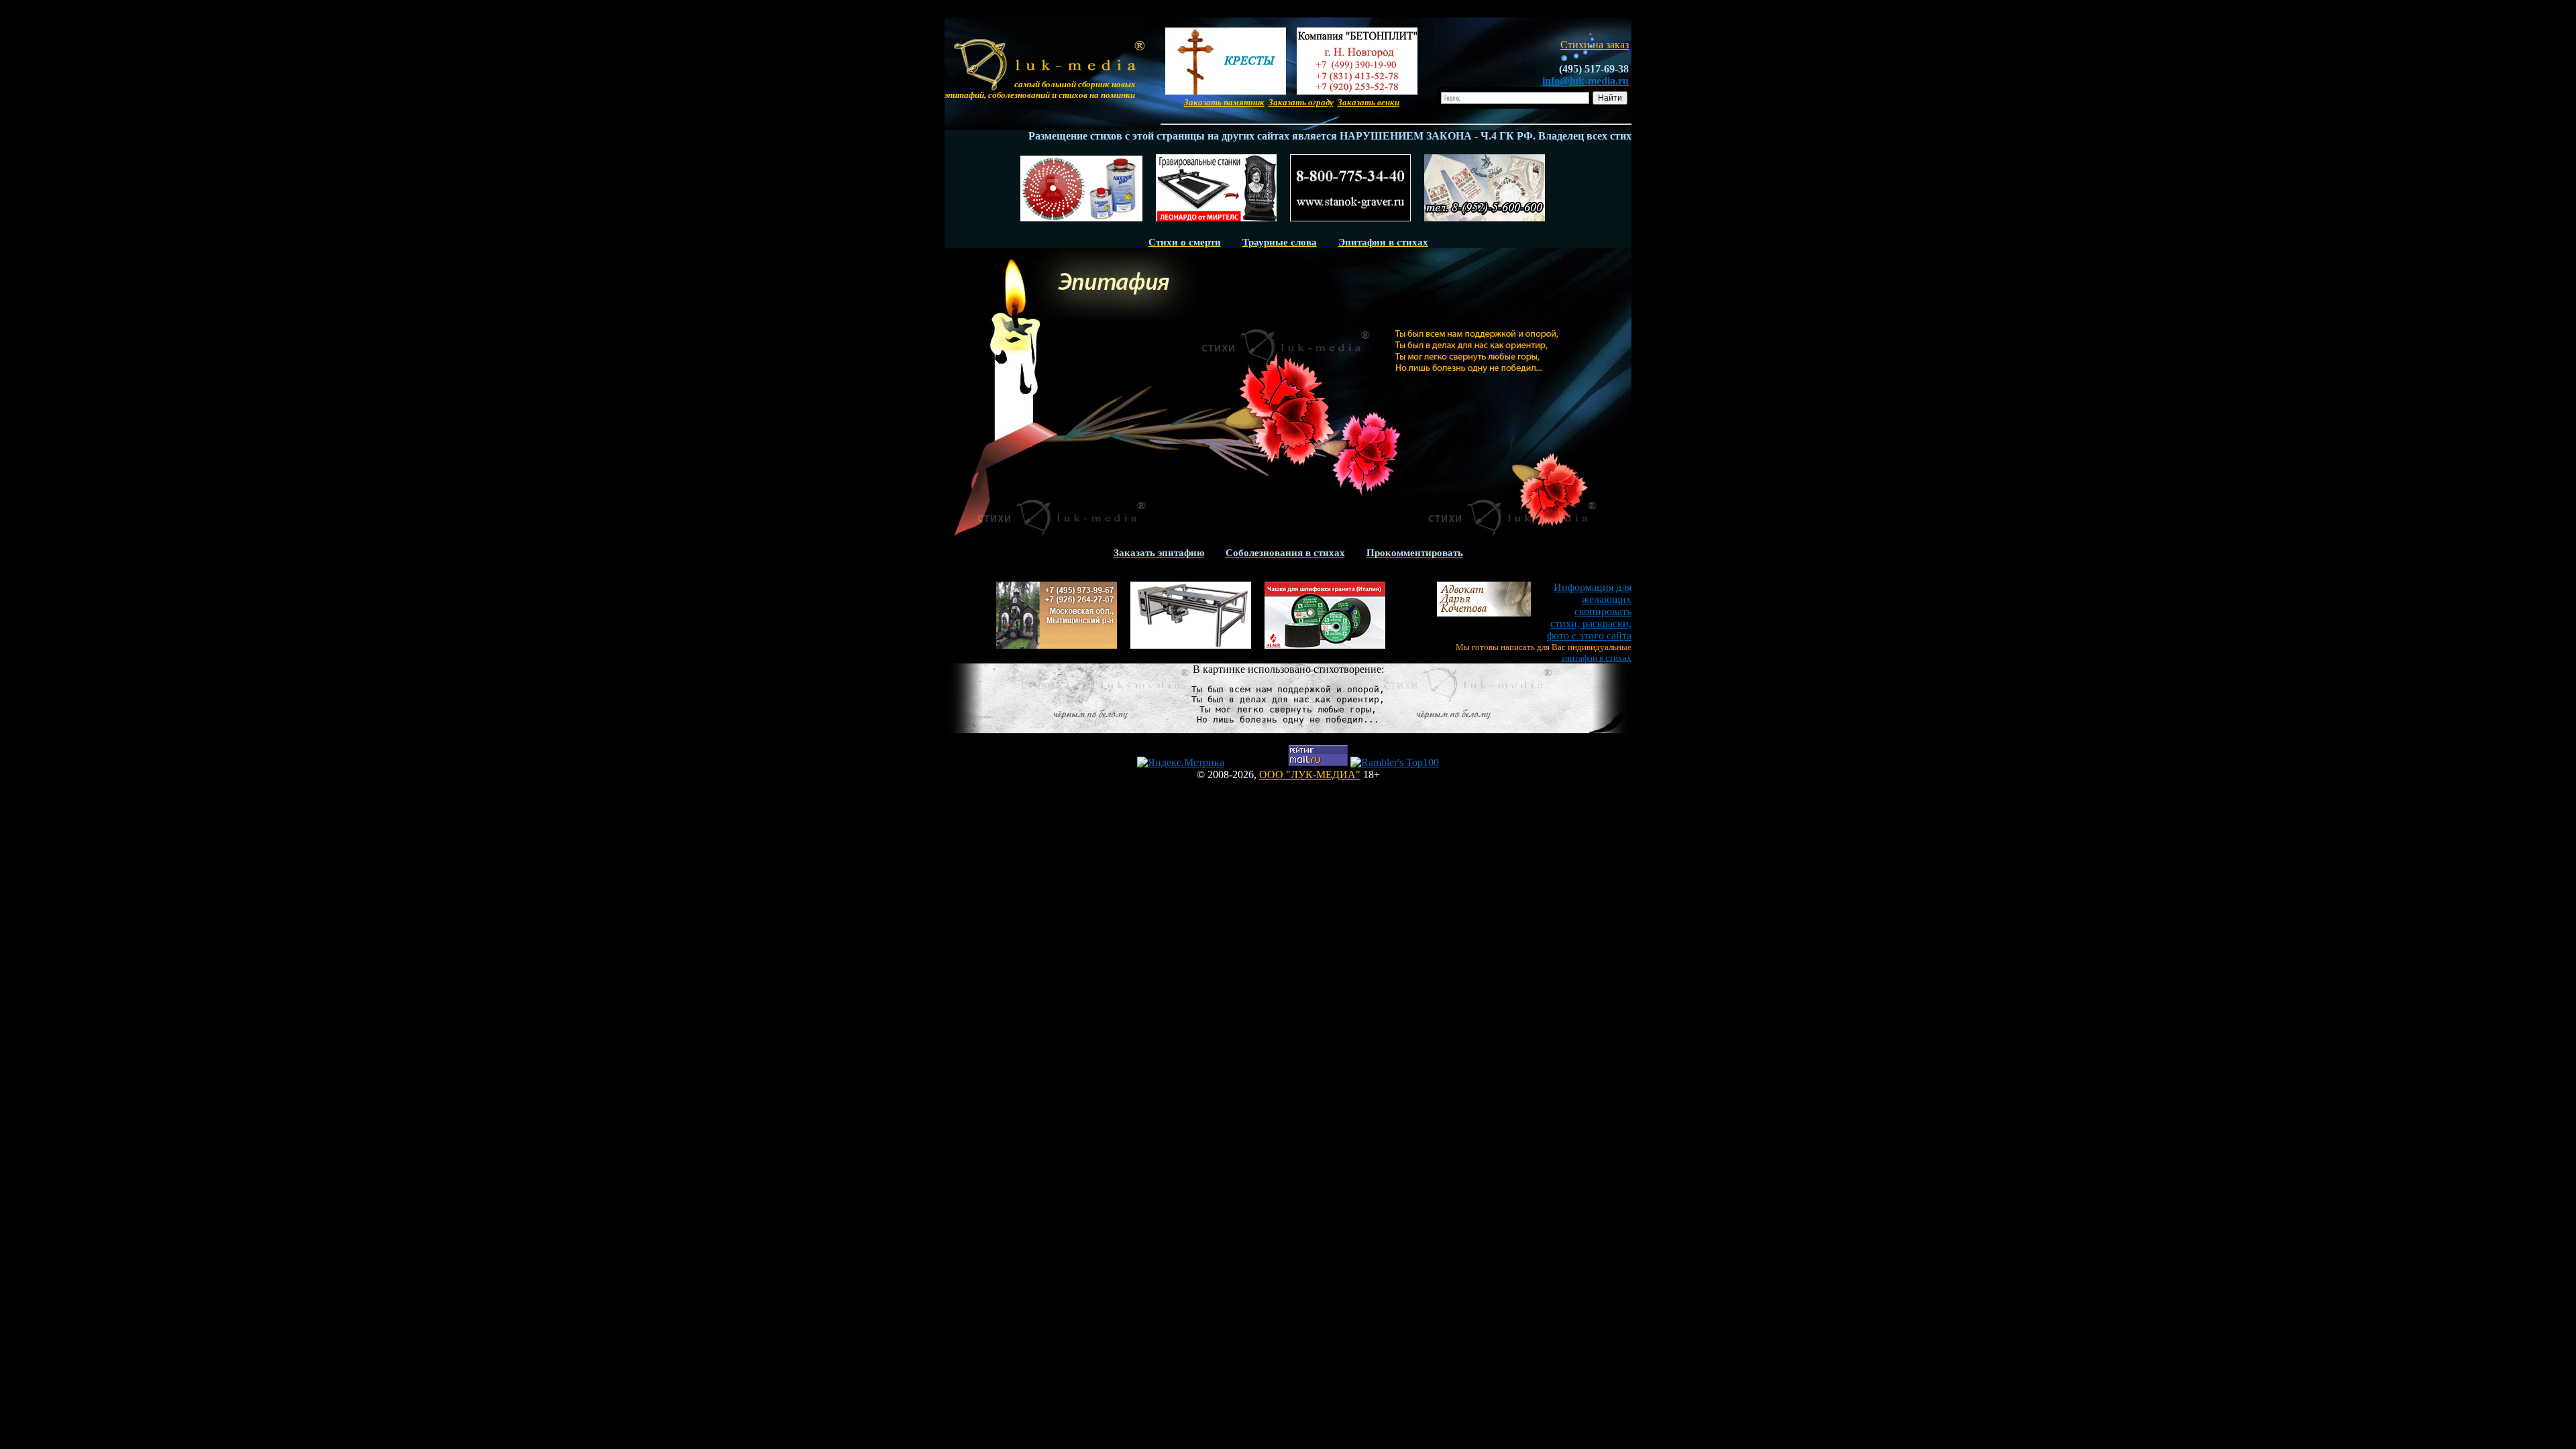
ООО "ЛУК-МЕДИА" (1310, 774)
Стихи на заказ (1595, 45)
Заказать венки (1368, 102)
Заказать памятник (1224, 102)
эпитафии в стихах (1596, 658)
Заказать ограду (1301, 102)
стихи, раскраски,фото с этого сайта (1589, 611)
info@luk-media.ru (1586, 81)
